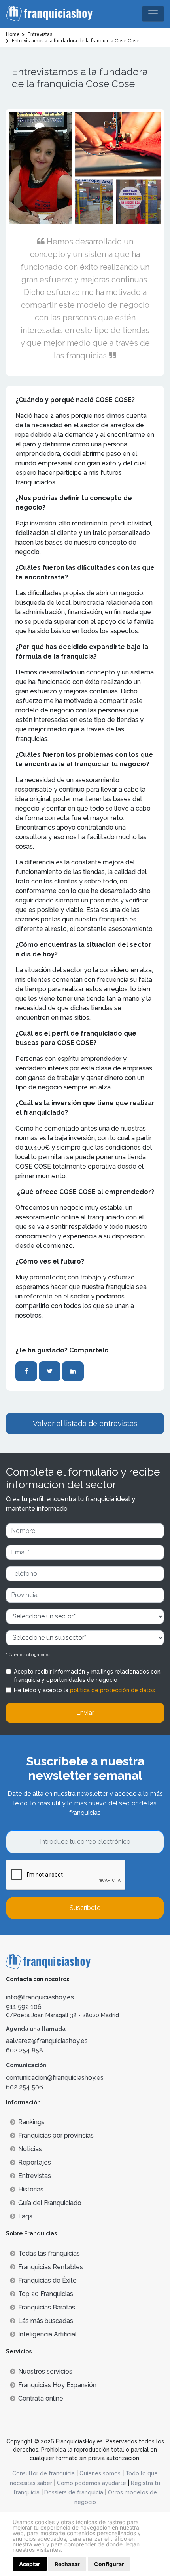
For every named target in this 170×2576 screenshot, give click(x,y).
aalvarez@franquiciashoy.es (47, 2041)
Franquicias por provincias (56, 2135)
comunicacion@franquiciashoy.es (55, 2078)
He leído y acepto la (84, 1690)
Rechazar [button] (67, 2564)
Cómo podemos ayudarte (92, 2483)
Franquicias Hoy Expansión (57, 2385)
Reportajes (35, 2162)
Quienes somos (100, 2473)
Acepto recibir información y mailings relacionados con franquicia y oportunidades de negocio (87, 1676)
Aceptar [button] (30, 2564)
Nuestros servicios (45, 2371)
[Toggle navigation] (153, 14)
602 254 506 (25, 2087)
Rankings (31, 2122)
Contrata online (41, 2398)
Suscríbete (85, 1908)
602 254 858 (25, 2050)
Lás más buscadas (46, 2321)
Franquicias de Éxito (47, 2280)
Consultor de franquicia (43, 2473)
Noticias (30, 2149)
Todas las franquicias (49, 2253)
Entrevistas (35, 2176)
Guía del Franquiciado (50, 2203)
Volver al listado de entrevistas (85, 1423)
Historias (31, 2189)
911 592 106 (24, 2007)
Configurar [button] (109, 2564)
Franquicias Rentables (51, 2267)
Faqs (25, 2216)
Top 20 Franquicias (46, 2294)
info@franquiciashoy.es (40, 1997)
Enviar (85, 1713)
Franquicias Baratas (47, 2307)
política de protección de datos (112, 1690)
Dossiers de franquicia (74, 2492)
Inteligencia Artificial (47, 2334)
